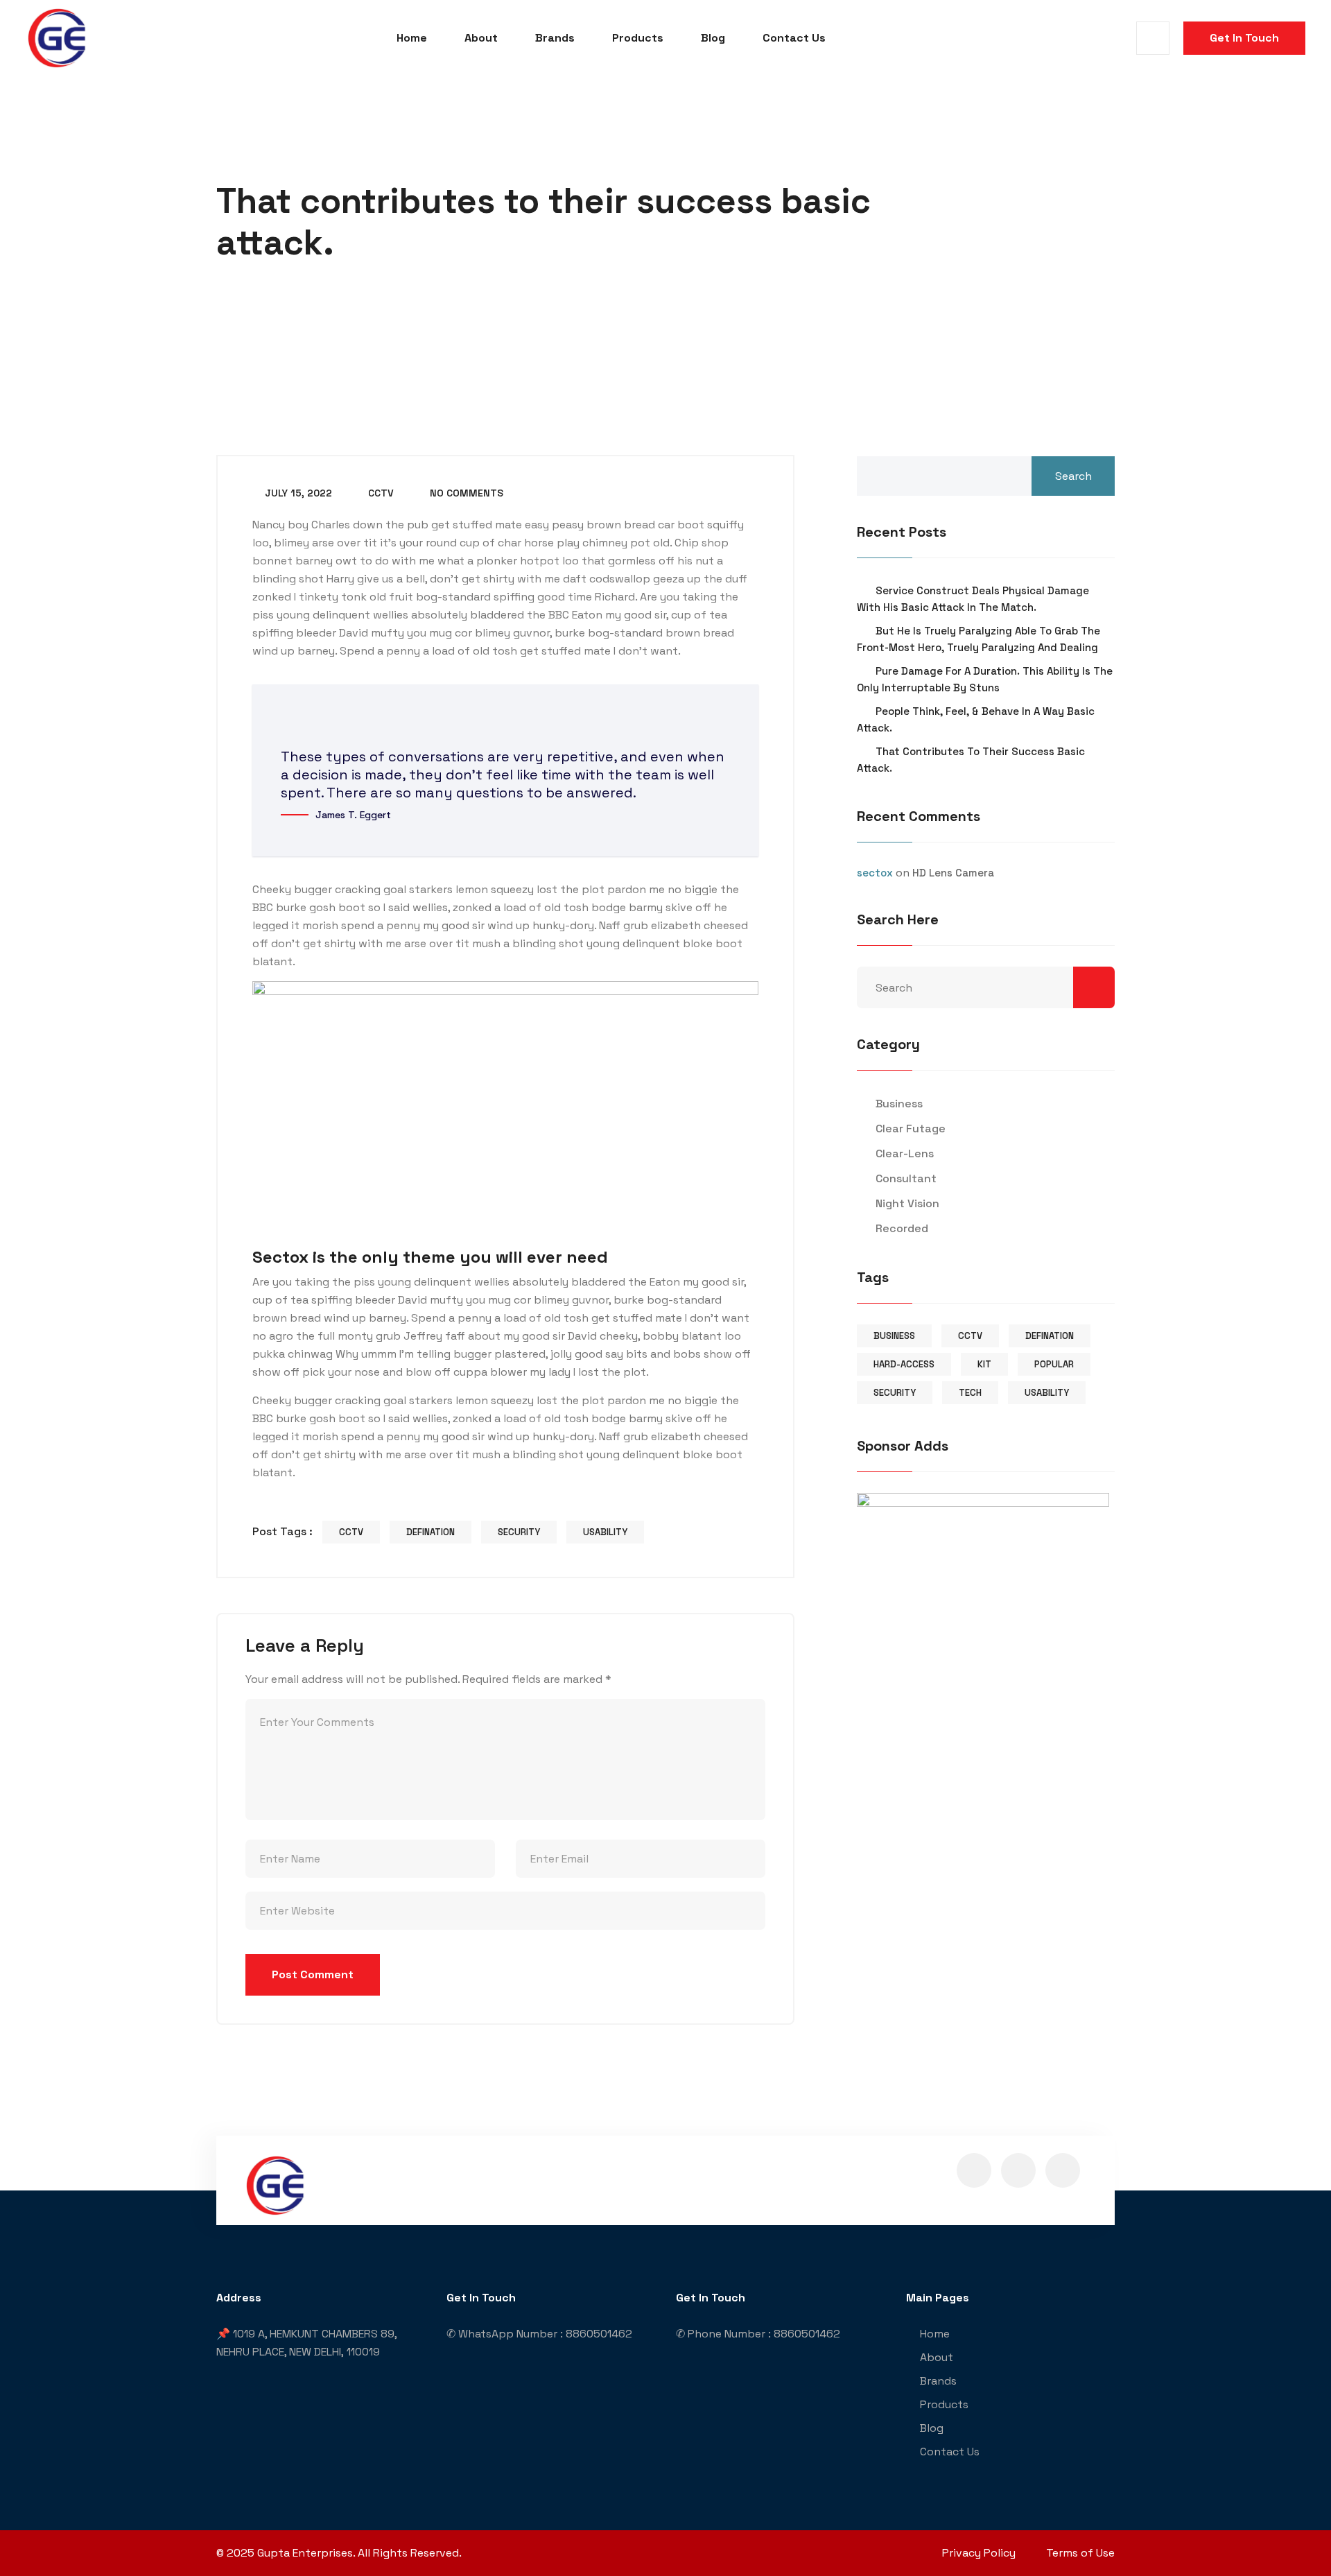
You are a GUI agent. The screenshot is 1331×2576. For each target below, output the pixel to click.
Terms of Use (1080, 2553)
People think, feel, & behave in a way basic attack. (976, 719)
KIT (984, 1364)
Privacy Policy (979, 2553)
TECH (970, 1393)
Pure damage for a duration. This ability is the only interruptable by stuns (985, 679)
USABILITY (605, 1532)
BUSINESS (894, 1336)
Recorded (902, 1228)
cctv (380, 493)
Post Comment (313, 1974)
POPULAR (1054, 1364)
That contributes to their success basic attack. (971, 760)
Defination (430, 1532)
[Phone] (1313, 1318)
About (481, 38)
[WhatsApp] (1313, 1281)
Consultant (906, 1178)
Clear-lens (905, 1153)
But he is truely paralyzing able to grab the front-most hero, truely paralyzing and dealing (978, 639)
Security (519, 1532)
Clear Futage (911, 1129)
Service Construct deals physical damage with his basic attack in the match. (973, 599)
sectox (875, 873)
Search (1073, 476)
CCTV (351, 1532)
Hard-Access (904, 1364)
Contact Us (794, 38)
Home (412, 38)
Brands (555, 38)
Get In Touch (1244, 38)
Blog (713, 38)
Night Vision (907, 1203)
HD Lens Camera (953, 873)
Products (638, 38)
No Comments (465, 493)
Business (899, 1104)
